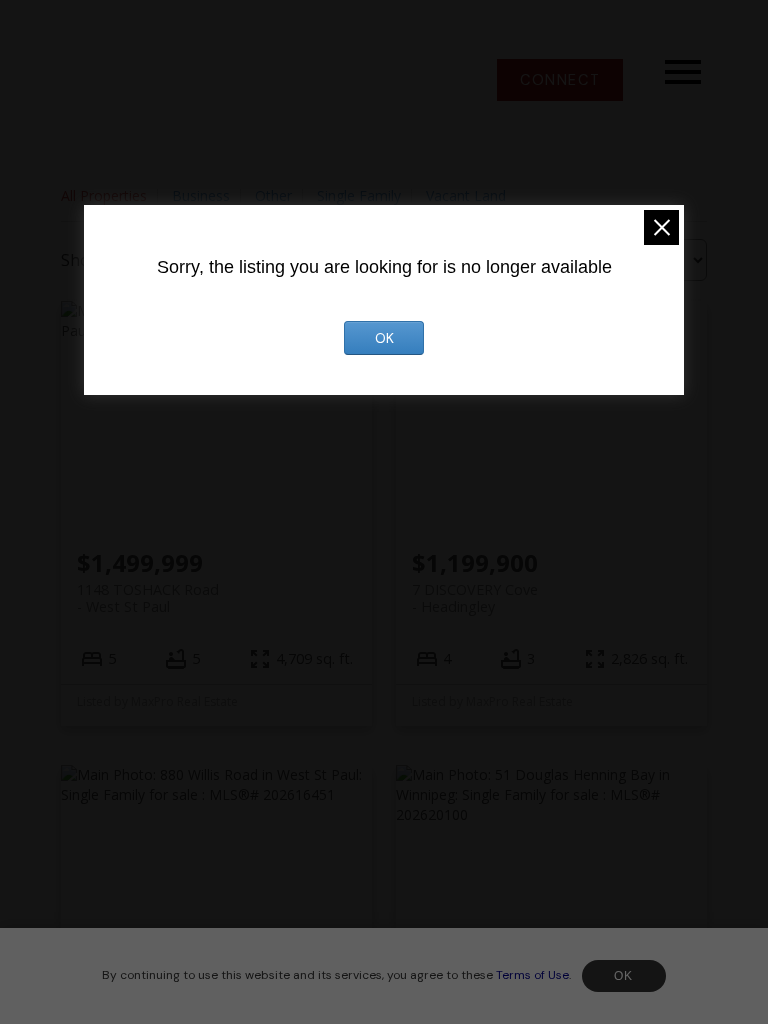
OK (624, 976)
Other (273, 195)
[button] (560, 80)
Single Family (359, 195)
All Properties (104, 195)
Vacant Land (466, 195)
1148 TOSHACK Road (148, 598)
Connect (560, 80)
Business (201, 195)
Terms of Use (532, 975)
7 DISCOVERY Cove (475, 598)
